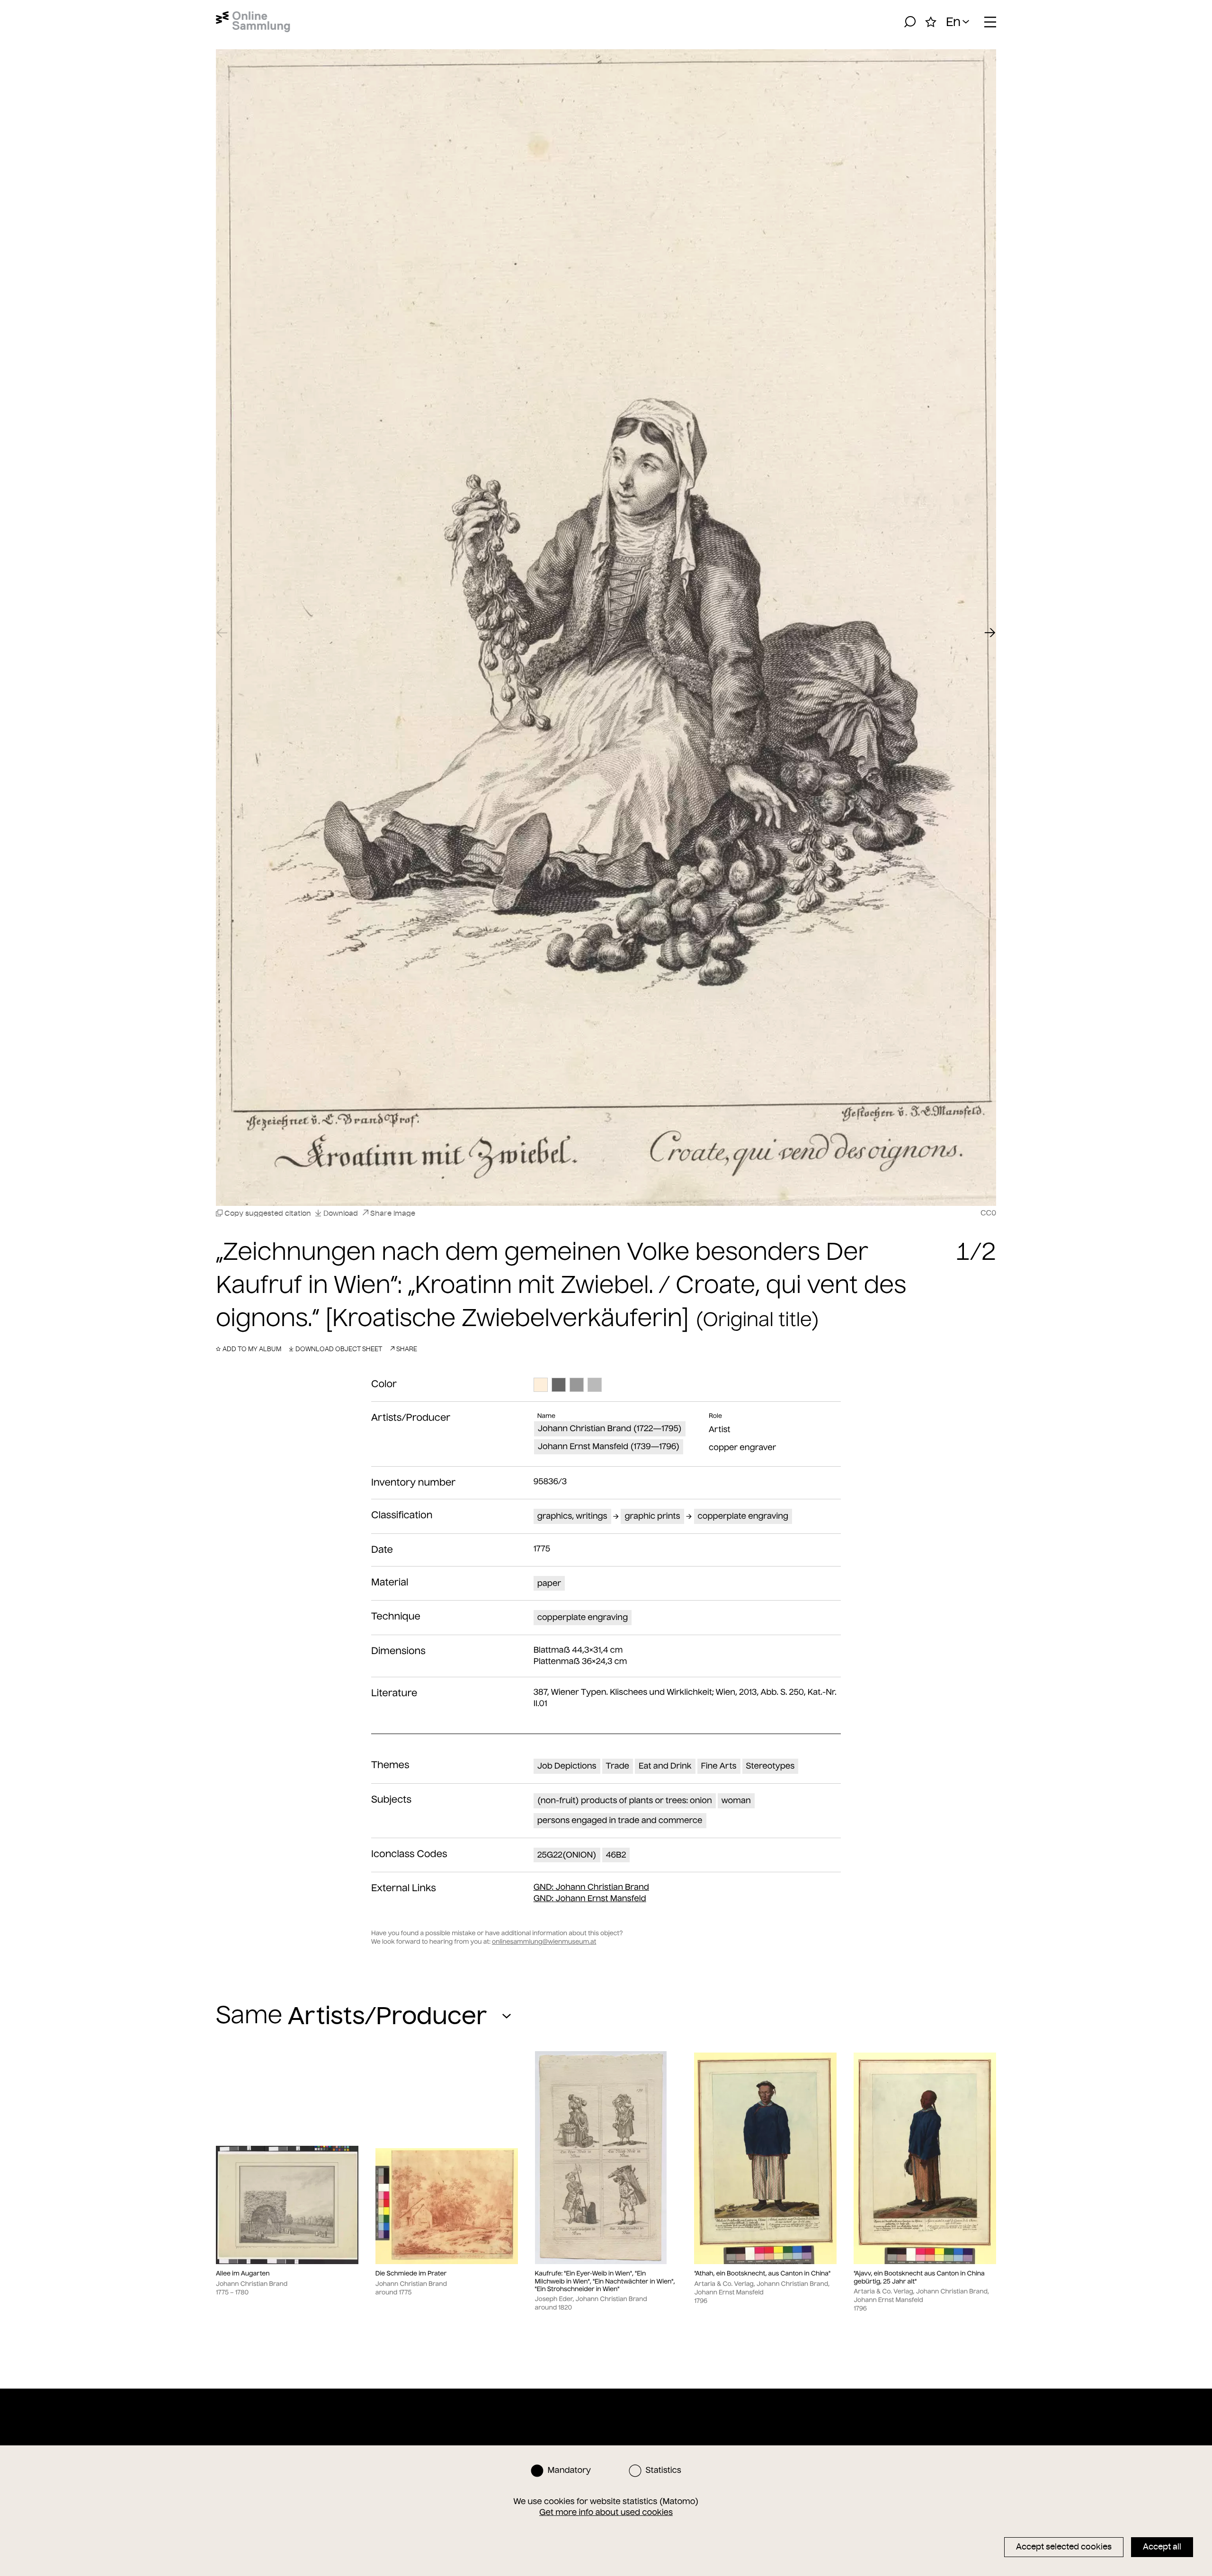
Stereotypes (771, 1766)
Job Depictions (567, 1766)
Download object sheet (339, 1349)
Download (341, 1213)
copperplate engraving (743, 1516)
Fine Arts (719, 1766)
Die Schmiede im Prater (411, 2274)
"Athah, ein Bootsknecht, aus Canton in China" (762, 2274)
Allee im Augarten (243, 2274)
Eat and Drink (665, 1766)
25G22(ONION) (567, 1855)
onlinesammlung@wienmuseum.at (544, 1942)
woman (736, 1800)
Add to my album (252, 1349)
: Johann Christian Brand (591, 1887)
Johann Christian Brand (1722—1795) (610, 1428)
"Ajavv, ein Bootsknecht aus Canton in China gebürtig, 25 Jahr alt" (919, 2277)
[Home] (253, 22)
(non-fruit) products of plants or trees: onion (625, 1800)
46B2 (616, 1855)
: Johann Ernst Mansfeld (590, 1898)
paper (549, 1583)
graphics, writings (572, 1516)
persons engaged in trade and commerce (620, 1820)
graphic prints (652, 1516)
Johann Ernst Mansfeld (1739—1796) (609, 1446)
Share (407, 1349)
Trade (618, 1766)
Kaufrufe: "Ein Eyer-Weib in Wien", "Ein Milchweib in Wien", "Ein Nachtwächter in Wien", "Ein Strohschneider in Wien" (605, 2281)
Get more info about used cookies (606, 2512)
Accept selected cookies (1064, 2547)
